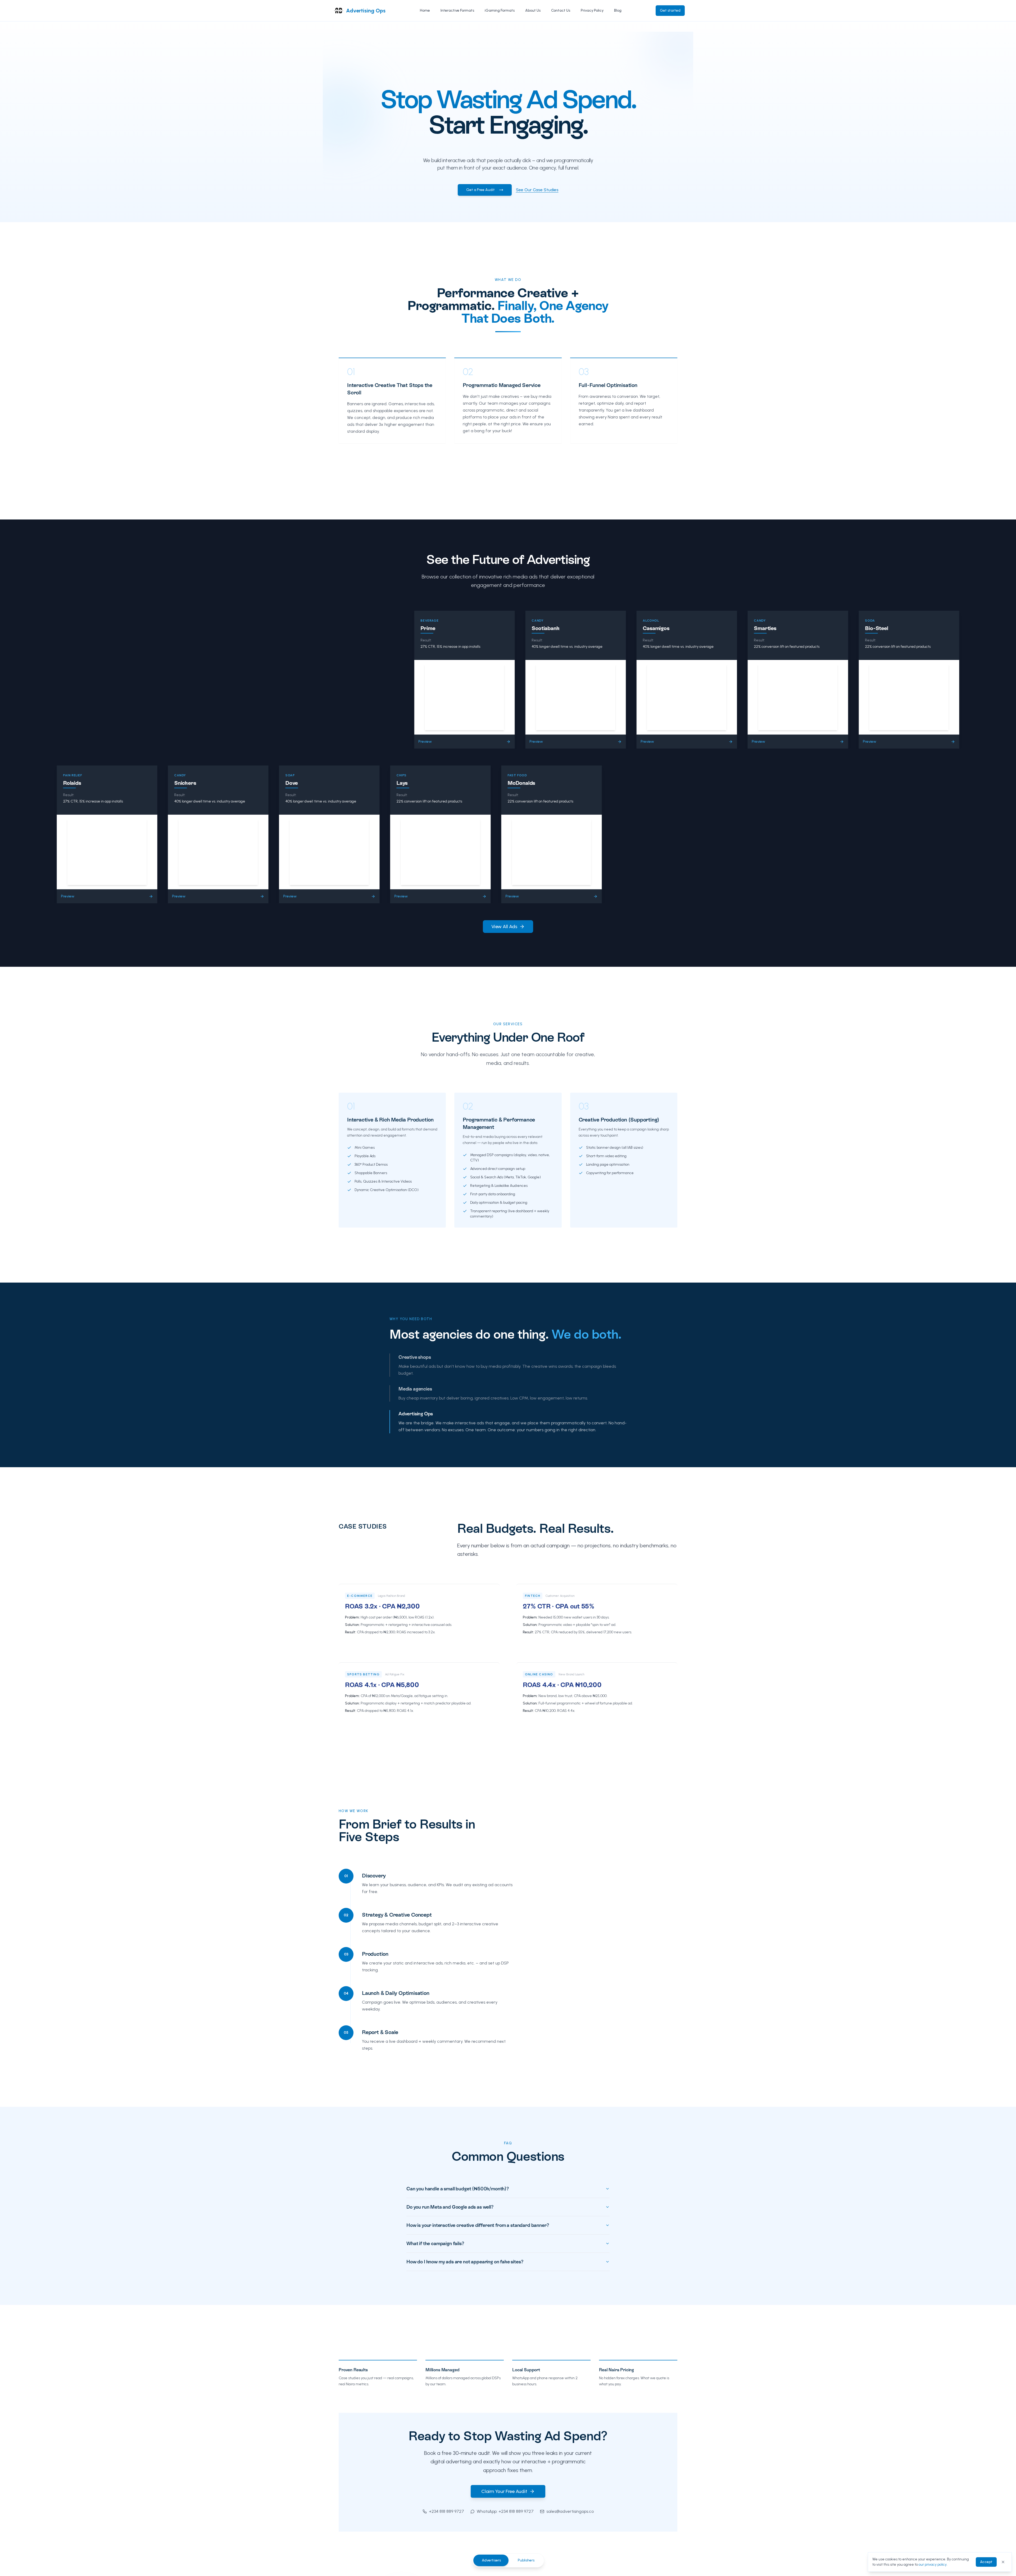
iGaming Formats (500, 10)
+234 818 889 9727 (446, 2511)
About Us (533, 10)
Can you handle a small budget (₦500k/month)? (458, 2189)
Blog (618, 10)
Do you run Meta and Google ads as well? (450, 2207)
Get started (670, 10)
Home (425, 10)
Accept (986, 2562)
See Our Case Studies (537, 190)
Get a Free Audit (480, 190)
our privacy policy (933, 2564)
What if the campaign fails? (435, 2243)
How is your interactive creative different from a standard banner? (478, 2225)
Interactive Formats (457, 10)
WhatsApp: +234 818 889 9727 (505, 2511)
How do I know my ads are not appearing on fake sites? (465, 2262)
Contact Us (561, 10)
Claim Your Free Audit (504, 2491)
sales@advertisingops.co (570, 2511)
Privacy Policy (592, 10)
